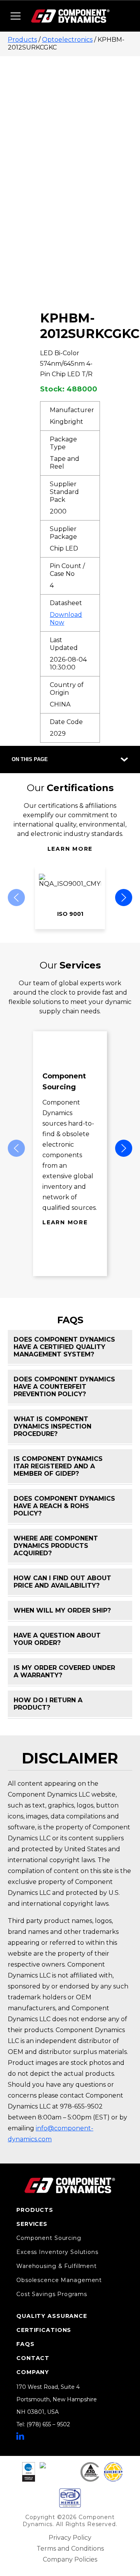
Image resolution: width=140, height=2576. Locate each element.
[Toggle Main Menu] (16, 16)
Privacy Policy (70, 2538)
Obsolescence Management (59, 2280)
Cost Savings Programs (52, 2294)
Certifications (44, 2330)
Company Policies (70, 2559)
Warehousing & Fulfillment (57, 2266)
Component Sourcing (49, 2238)
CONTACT (33, 2358)
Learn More (70, 849)
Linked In (20, 2436)
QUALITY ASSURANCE (52, 2316)
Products (22, 40)
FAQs (25, 2344)
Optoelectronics (67, 40)
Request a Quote (99, 260)
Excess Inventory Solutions (57, 2252)
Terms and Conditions (70, 2549)
